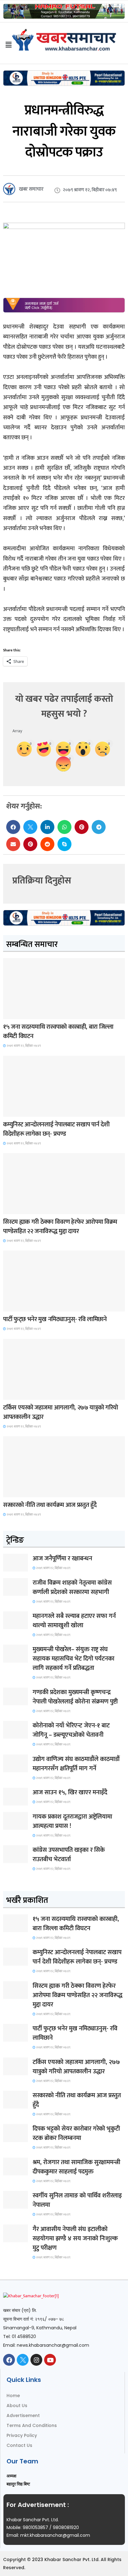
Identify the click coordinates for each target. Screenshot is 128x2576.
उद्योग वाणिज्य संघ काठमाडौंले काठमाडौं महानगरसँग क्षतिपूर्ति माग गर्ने (76, 1764)
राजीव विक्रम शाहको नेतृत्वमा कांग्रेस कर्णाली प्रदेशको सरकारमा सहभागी (72, 1587)
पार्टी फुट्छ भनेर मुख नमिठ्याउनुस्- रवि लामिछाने (55, 1319)
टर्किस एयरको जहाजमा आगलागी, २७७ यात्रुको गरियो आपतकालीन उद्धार (61, 1412)
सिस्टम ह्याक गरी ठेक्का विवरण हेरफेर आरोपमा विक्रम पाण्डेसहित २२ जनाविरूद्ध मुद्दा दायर (60, 1227)
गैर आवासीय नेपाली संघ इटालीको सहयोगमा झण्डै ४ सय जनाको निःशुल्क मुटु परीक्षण (75, 2238)
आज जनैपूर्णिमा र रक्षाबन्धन (62, 1558)
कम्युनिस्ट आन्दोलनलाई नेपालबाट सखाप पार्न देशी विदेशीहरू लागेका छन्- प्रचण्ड (56, 1129)
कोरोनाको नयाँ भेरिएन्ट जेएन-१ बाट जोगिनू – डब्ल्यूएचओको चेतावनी (71, 1730)
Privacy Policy (22, 2435)
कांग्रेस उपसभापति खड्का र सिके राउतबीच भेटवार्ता (69, 1855)
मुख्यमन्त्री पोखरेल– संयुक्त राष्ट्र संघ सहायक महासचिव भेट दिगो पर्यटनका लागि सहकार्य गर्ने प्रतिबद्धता (73, 1659)
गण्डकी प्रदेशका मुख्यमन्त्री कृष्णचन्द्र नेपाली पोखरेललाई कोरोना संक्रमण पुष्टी (75, 1697)
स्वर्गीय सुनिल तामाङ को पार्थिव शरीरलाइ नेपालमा (77, 2200)
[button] (13, 827)
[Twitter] (23, 2360)
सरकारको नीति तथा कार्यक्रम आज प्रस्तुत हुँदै (50, 1505)
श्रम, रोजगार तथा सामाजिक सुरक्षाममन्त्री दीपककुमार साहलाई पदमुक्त (76, 2167)
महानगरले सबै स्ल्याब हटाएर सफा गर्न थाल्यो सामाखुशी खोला (74, 1621)
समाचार (14, 1013)
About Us (17, 2406)
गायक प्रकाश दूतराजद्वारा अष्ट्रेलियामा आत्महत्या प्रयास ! (72, 1821)
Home (13, 2396)
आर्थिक (13, 1491)
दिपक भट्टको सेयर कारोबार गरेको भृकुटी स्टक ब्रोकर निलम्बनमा (76, 2133)
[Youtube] (50, 2360)
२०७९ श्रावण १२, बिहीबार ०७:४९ (23, 1046)
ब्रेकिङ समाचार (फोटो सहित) (27, 1394)
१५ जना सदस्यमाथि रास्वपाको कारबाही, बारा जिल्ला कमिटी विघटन (58, 1032)
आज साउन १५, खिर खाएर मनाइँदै (70, 1792)
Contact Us (19, 2445)
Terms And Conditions (32, 2425)
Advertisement (23, 2415)
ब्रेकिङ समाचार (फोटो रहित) (27, 1111)
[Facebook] (9, 2360)
